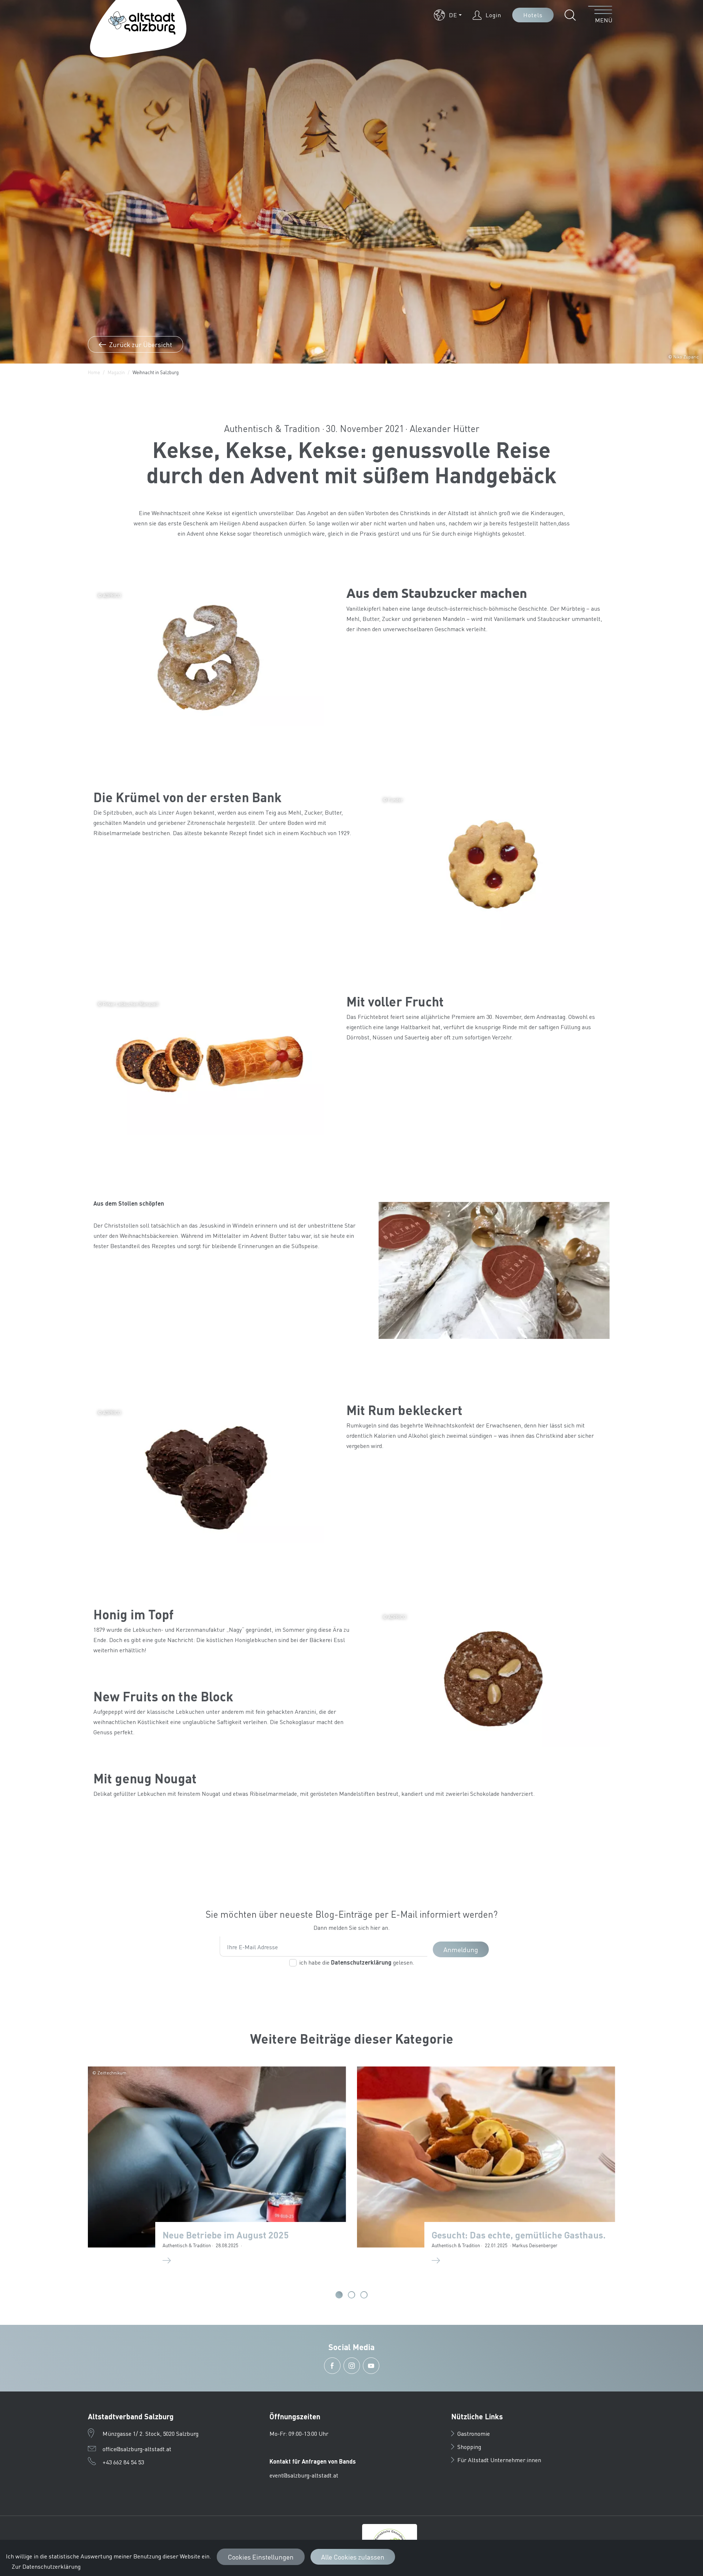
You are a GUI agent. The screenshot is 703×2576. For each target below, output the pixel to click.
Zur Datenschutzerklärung (46, 2566)
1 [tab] (339, 2295)
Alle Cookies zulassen (353, 2557)
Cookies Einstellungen (261, 2557)
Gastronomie (474, 2433)
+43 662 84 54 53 (123, 2462)
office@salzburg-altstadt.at (137, 2449)
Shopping (469, 2447)
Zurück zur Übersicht (140, 344)
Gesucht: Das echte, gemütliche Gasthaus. (519, 2235)
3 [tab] (364, 2295)
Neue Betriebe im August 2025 (226, 2235)
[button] (448, 15)
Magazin (116, 372)
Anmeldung (461, 1949)
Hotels (533, 15)
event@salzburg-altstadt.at (304, 2475)
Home (94, 372)
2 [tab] (351, 2295)
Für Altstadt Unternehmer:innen (499, 2460)
